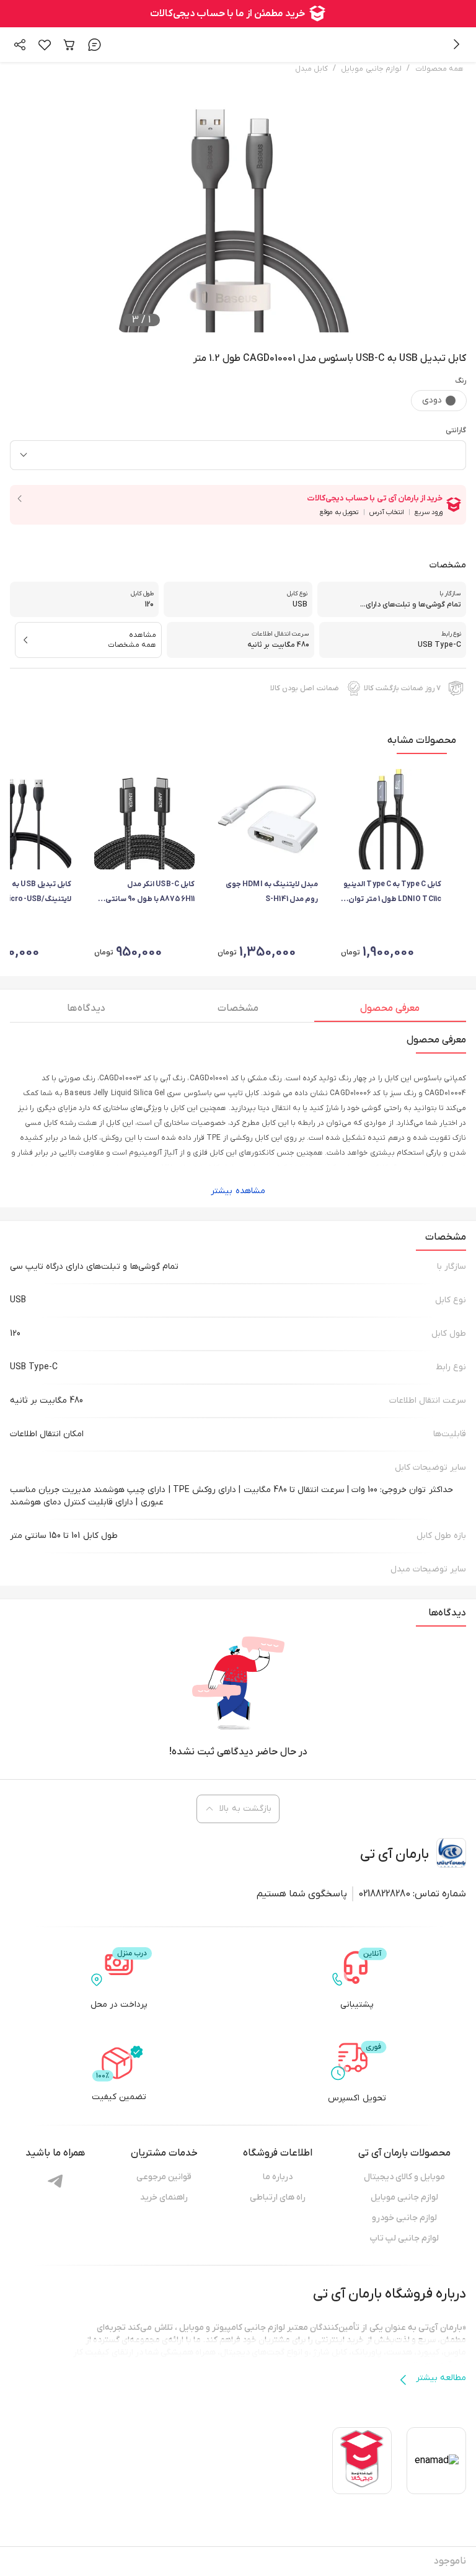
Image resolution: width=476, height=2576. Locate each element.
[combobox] (238, 455)
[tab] (390, 1011)
